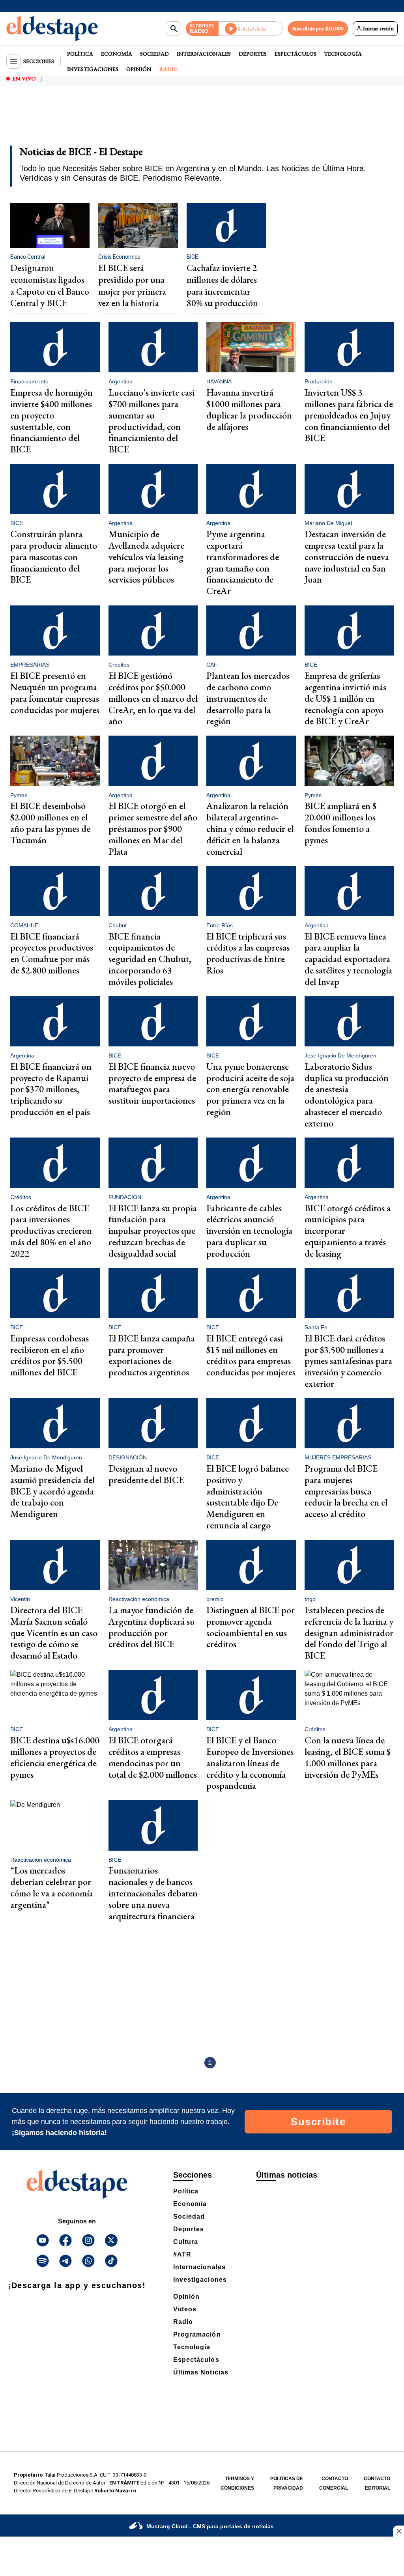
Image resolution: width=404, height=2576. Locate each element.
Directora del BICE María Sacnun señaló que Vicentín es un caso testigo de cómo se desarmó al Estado (54, 1633)
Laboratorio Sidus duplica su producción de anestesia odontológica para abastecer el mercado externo (347, 1095)
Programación (197, 2334)
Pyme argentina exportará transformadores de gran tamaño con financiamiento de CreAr (243, 562)
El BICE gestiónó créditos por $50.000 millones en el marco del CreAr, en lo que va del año (153, 698)
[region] (202, 121)
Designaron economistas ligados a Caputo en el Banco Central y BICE (50, 285)
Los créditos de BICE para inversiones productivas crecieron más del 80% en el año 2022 (51, 1231)
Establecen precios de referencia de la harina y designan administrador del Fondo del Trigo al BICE (349, 1633)
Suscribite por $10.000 (318, 28)
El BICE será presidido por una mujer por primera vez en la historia (132, 285)
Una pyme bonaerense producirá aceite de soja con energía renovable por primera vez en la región (250, 1089)
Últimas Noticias (201, 2372)
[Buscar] (174, 29)
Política (80, 54)
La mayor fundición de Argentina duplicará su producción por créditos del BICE (152, 1627)
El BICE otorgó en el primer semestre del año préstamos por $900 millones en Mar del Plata (153, 828)
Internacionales (204, 54)
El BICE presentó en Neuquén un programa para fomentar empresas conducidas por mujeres (55, 692)
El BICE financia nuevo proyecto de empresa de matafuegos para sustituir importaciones (152, 1083)
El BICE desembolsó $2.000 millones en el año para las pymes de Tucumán (50, 823)
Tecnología (343, 54)
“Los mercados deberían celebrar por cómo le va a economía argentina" (52, 1887)
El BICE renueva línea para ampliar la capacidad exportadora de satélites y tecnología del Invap (348, 959)
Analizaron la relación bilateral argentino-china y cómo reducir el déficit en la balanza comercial (250, 828)
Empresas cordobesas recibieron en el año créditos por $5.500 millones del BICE (50, 1355)
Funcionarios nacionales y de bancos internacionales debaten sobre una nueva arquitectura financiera (153, 1893)
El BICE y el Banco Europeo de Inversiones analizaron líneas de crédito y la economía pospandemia (250, 1763)
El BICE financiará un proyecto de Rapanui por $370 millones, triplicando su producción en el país (51, 1089)
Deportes (253, 54)
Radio (169, 69)
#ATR (182, 2254)
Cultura (186, 2242)
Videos (185, 2309)
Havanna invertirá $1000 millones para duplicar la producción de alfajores (249, 409)
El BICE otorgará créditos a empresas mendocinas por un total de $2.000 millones (153, 1757)
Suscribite (318, 2122)
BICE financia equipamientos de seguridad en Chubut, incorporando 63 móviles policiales (150, 959)
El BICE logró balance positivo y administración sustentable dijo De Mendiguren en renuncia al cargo (248, 1497)
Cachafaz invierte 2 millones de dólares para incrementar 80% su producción (222, 285)
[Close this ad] (398, 2531)
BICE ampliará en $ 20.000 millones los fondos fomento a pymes (340, 823)
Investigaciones (93, 69)
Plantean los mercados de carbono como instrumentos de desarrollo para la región (248, 698)
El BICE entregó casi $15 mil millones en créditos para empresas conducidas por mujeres (251, 1355)
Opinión (139, 69)
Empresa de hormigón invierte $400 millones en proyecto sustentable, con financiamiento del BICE (51, 421)
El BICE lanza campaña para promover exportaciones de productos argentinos (152, 1355)
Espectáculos (296, 54)
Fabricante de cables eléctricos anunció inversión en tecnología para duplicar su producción (249, 1231)
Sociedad (154, 54)
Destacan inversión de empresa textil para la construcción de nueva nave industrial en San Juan (347, 557)
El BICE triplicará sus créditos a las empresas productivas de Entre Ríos (248, 953)
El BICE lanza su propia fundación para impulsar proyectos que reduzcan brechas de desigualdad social (153, 1231)
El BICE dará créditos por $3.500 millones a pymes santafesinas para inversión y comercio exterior (348, 1361)
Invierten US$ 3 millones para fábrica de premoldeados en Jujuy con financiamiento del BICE (349, 415)
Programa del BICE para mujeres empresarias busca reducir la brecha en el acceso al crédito (346, 1491)
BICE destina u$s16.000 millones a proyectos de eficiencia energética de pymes (55, 1757)
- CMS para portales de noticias (210, 2526)
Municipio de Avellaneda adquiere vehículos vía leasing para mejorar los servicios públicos (146, 557)
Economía (117, 54)
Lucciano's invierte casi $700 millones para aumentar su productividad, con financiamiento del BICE (151, 421)
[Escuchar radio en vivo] (251, 29)
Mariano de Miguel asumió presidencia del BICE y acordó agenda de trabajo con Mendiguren (52, 1491)
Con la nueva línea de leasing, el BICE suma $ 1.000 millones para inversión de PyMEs (348, 1757)
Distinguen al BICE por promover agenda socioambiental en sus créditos (251, 1627)
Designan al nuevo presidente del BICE (146, 1474)
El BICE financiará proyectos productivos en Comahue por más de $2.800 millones (52, 953)
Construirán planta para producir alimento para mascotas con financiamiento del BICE (54, 557)
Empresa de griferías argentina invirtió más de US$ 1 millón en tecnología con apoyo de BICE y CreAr (345, 698)
